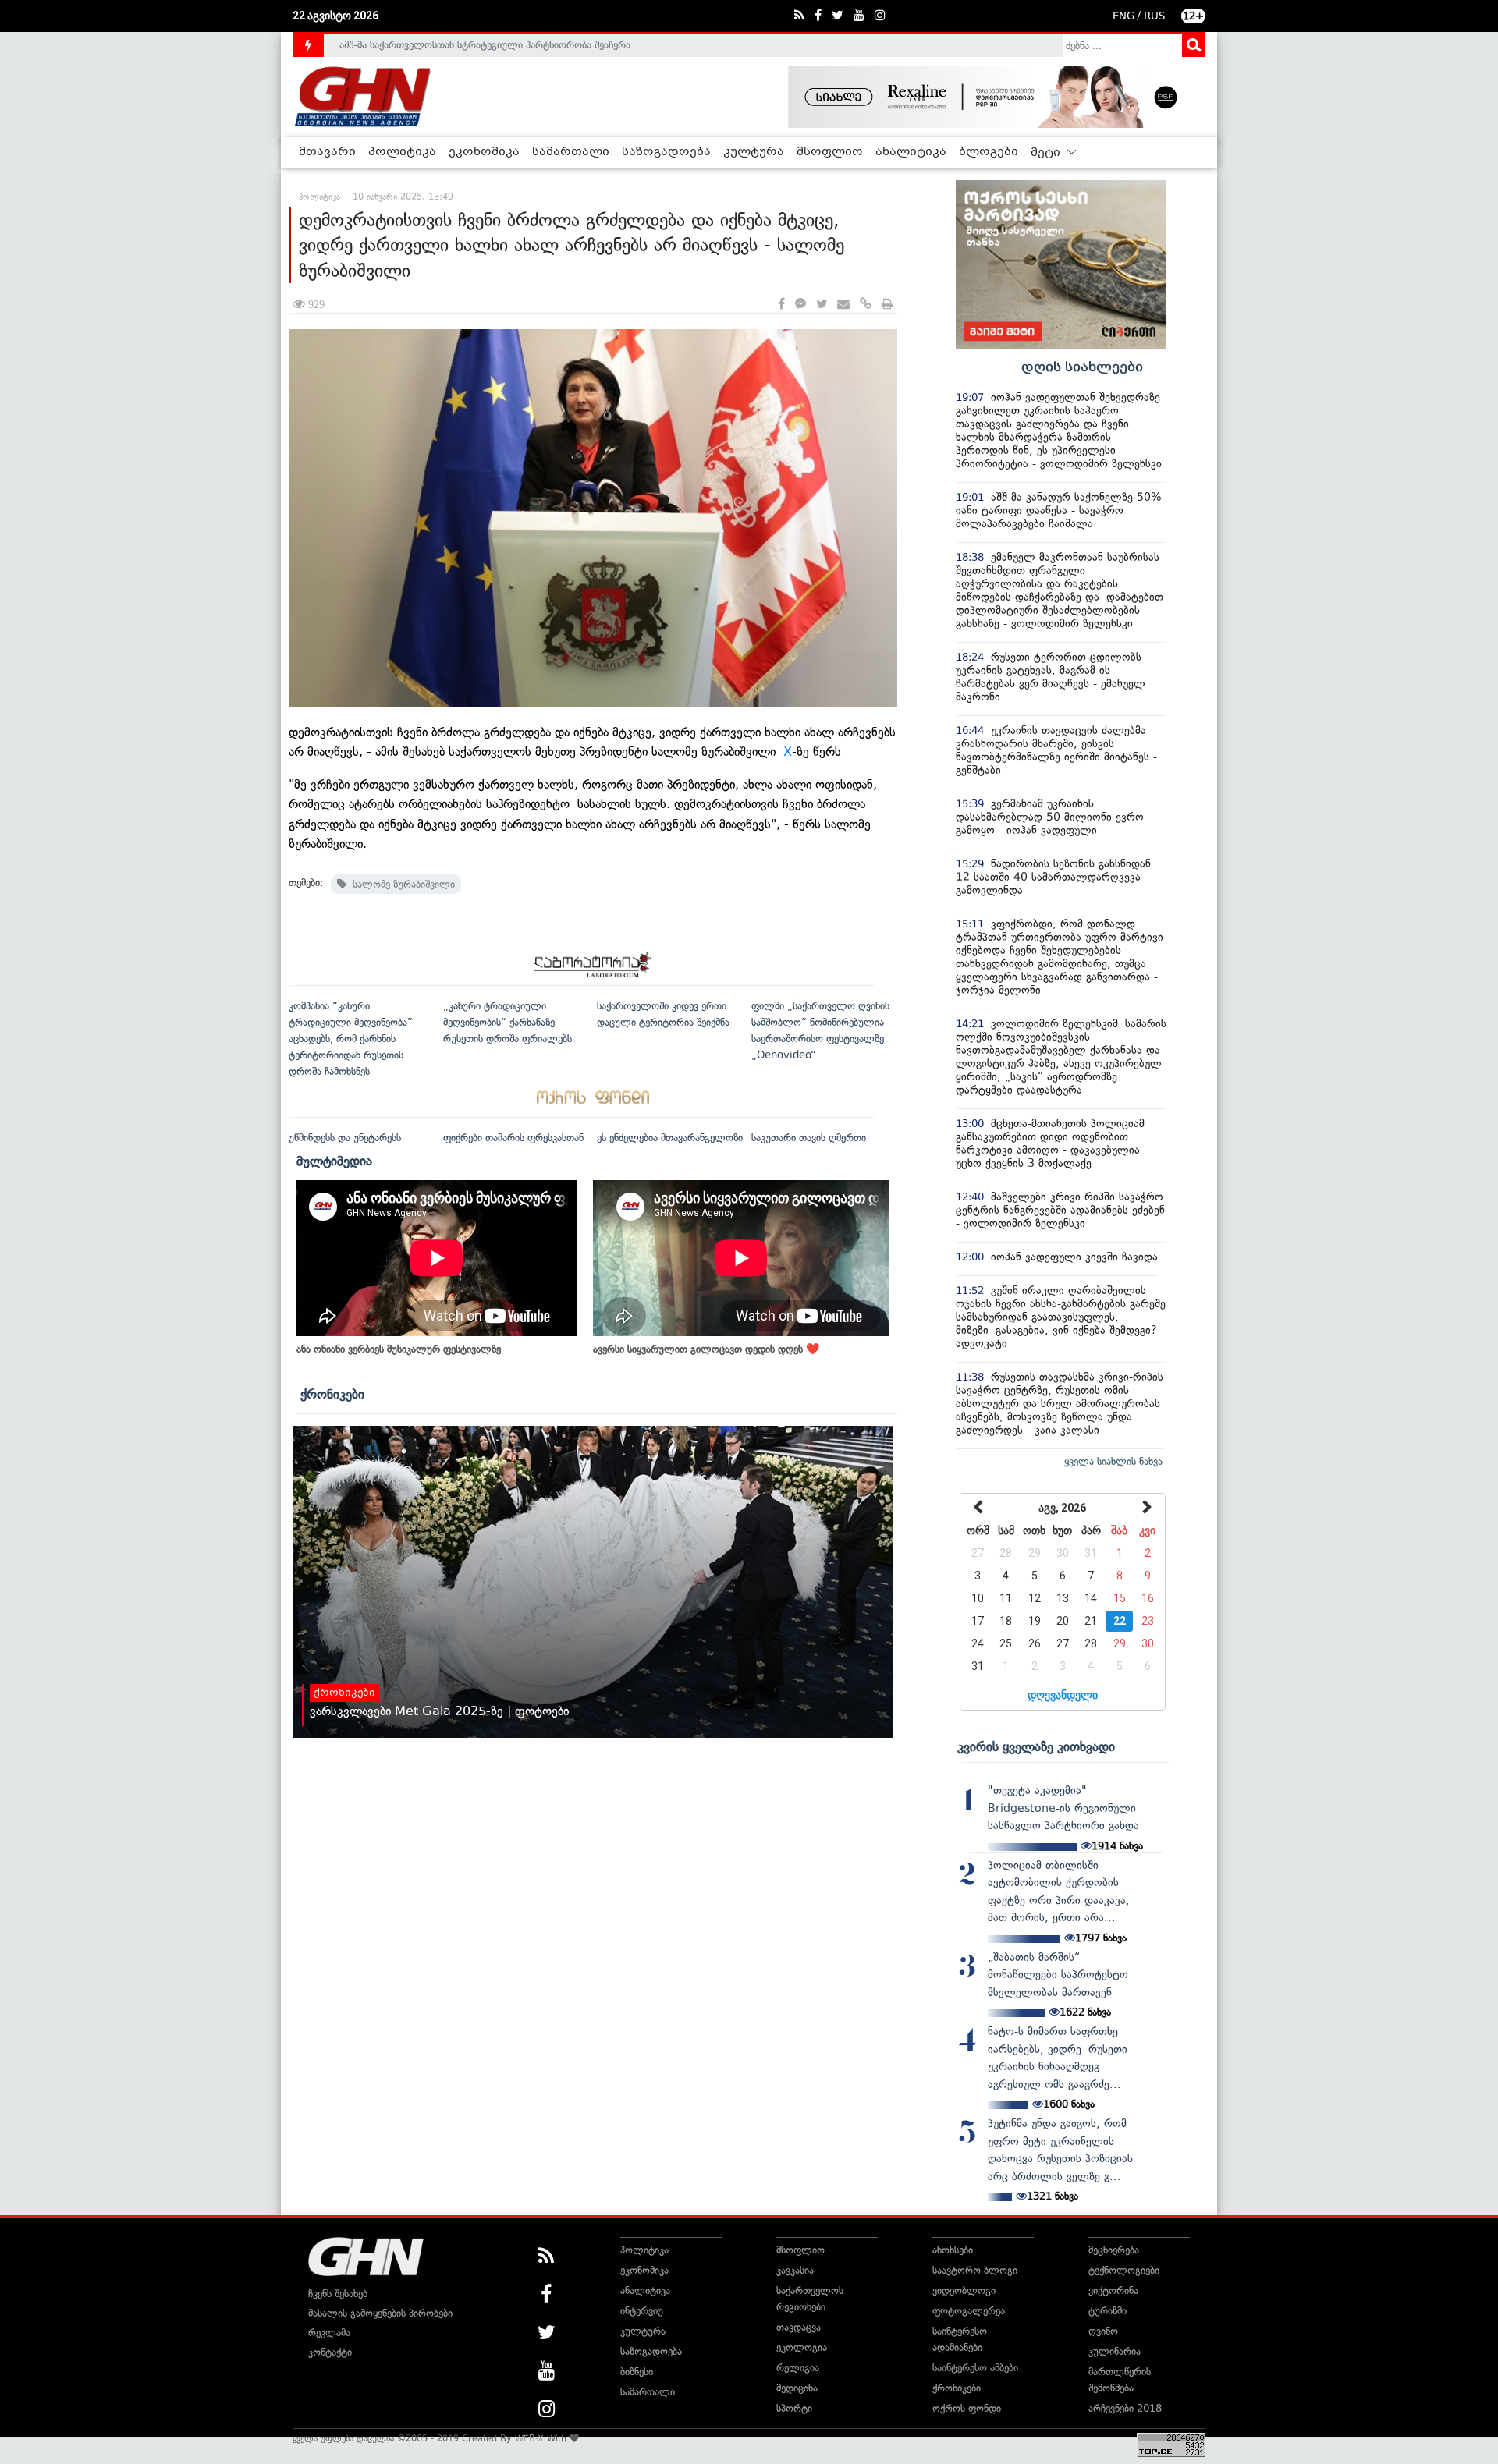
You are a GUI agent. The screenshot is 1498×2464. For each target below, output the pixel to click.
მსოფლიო (830, 152)
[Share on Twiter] (822, 305)
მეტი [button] (1047, 153)
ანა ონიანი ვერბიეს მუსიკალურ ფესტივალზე (399, 1349)
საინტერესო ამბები (975, 2368)
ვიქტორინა (1113, 2290)
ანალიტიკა (911, 152)
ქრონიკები (332, 1394)
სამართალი (571, 152)
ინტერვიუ (642, 2311)
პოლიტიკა (402, 152)
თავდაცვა (799, 2327)
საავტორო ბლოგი (975, 2270)
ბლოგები (989, 152)
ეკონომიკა (484, 152)
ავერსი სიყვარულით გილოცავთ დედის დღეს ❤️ (706, 1349)
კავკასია (795, 2270)
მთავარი (327, 152)
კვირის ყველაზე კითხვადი (1036, 1746)
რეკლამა (329, 2333)
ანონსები (953, 2250)
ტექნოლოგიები (1124, 2270)
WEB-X (529, 2438)
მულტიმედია (334, 1161)
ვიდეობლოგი (964, 2290)
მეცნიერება (1114, 2250)
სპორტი (794, 2408)
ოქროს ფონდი (967, 2408)
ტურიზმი (1108, 2311)
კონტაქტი (330, 2352)
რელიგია (798, 2368)
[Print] (887, 305)
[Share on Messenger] (800, 305)
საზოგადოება (666, 152)
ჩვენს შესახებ (338, 2294)
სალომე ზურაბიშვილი (401, 884)
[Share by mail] (843, 305)
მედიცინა (797, 2388)
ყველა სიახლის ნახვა (1113, 1461)
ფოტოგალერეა (969, 2311)
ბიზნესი (637, 2372)
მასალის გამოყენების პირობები (380, 2313)
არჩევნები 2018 (1125, 2408)
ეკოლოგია (802, 2347)
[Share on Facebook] (781, 305)
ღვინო (1103, 2331)
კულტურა (754, 152)
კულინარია (1115, 2351)
